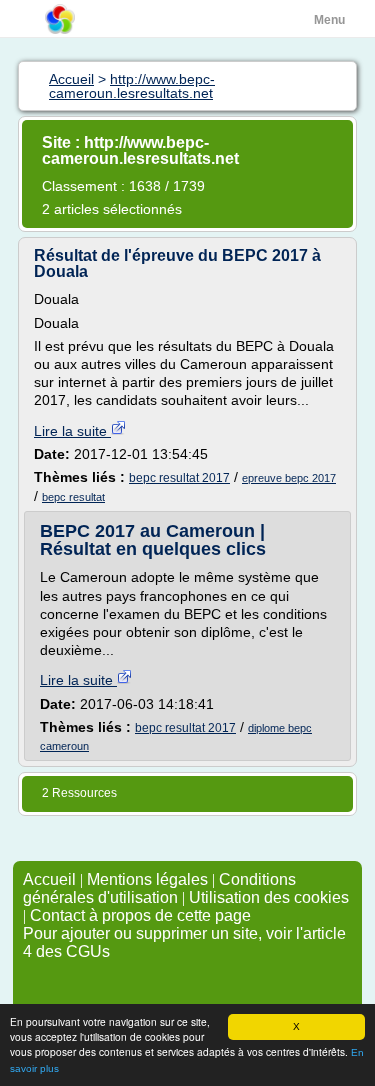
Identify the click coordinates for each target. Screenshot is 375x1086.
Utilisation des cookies (269, 897)
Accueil (49, 879)
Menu (329, 20)
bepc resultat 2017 (179, 478)
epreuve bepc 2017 (289, 478)
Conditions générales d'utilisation (159, 888)
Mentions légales (147, 879)
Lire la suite (72, 431)
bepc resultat (73, 497)
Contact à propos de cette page (140, 915)
